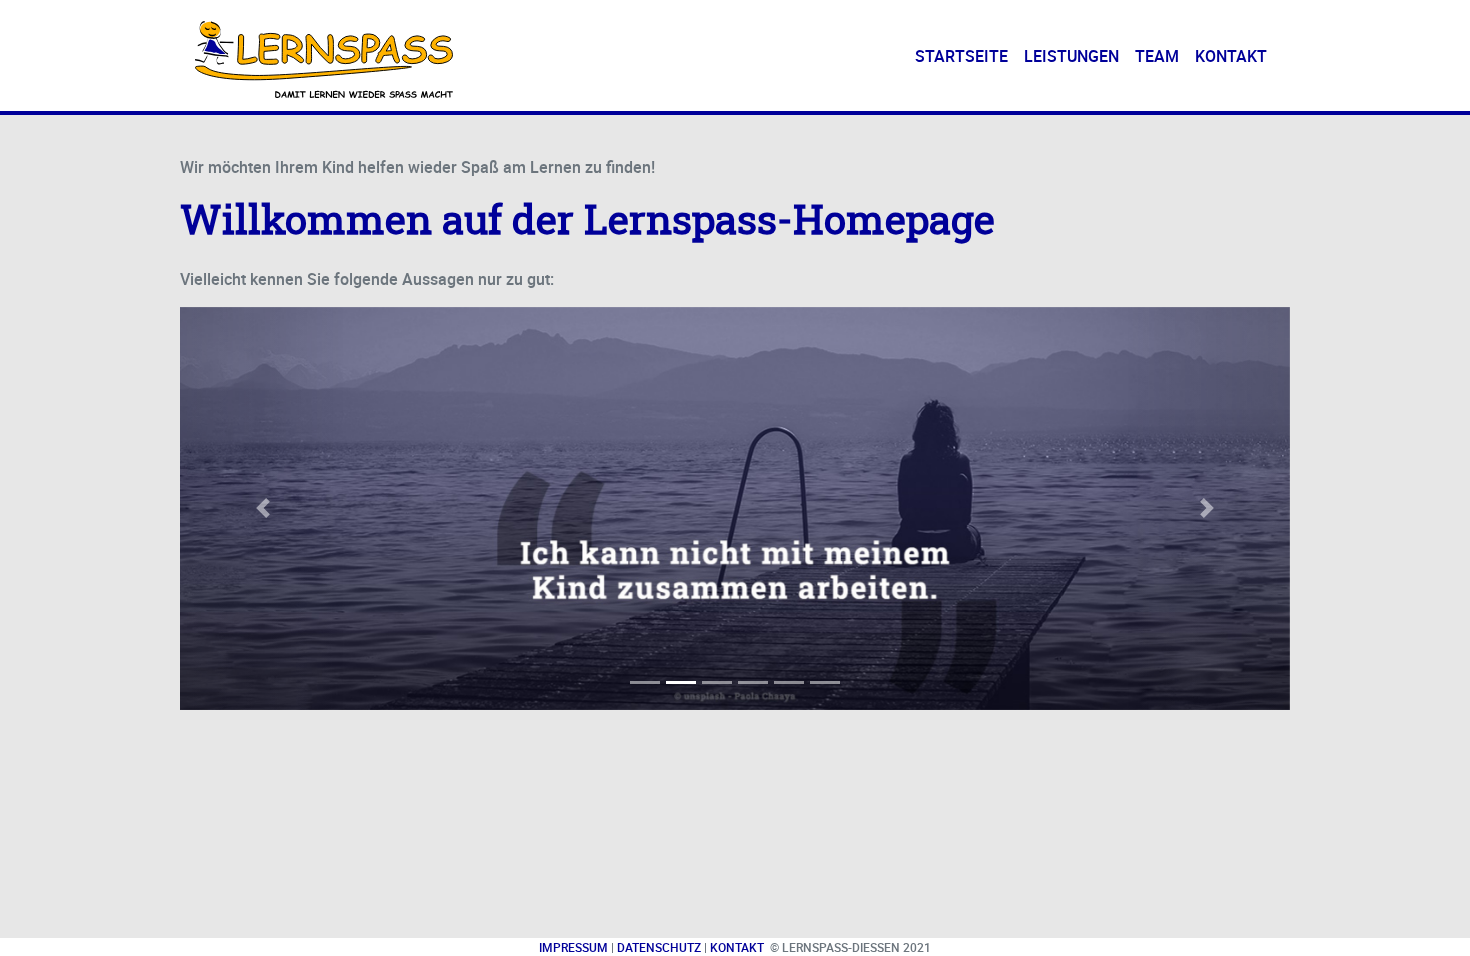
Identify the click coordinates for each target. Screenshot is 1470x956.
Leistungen (1071, 56)
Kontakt (1231, 56)
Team (1157, 56)
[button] (263, 508)
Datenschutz (659, 947)
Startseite (965, 55)
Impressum (573, 947)
